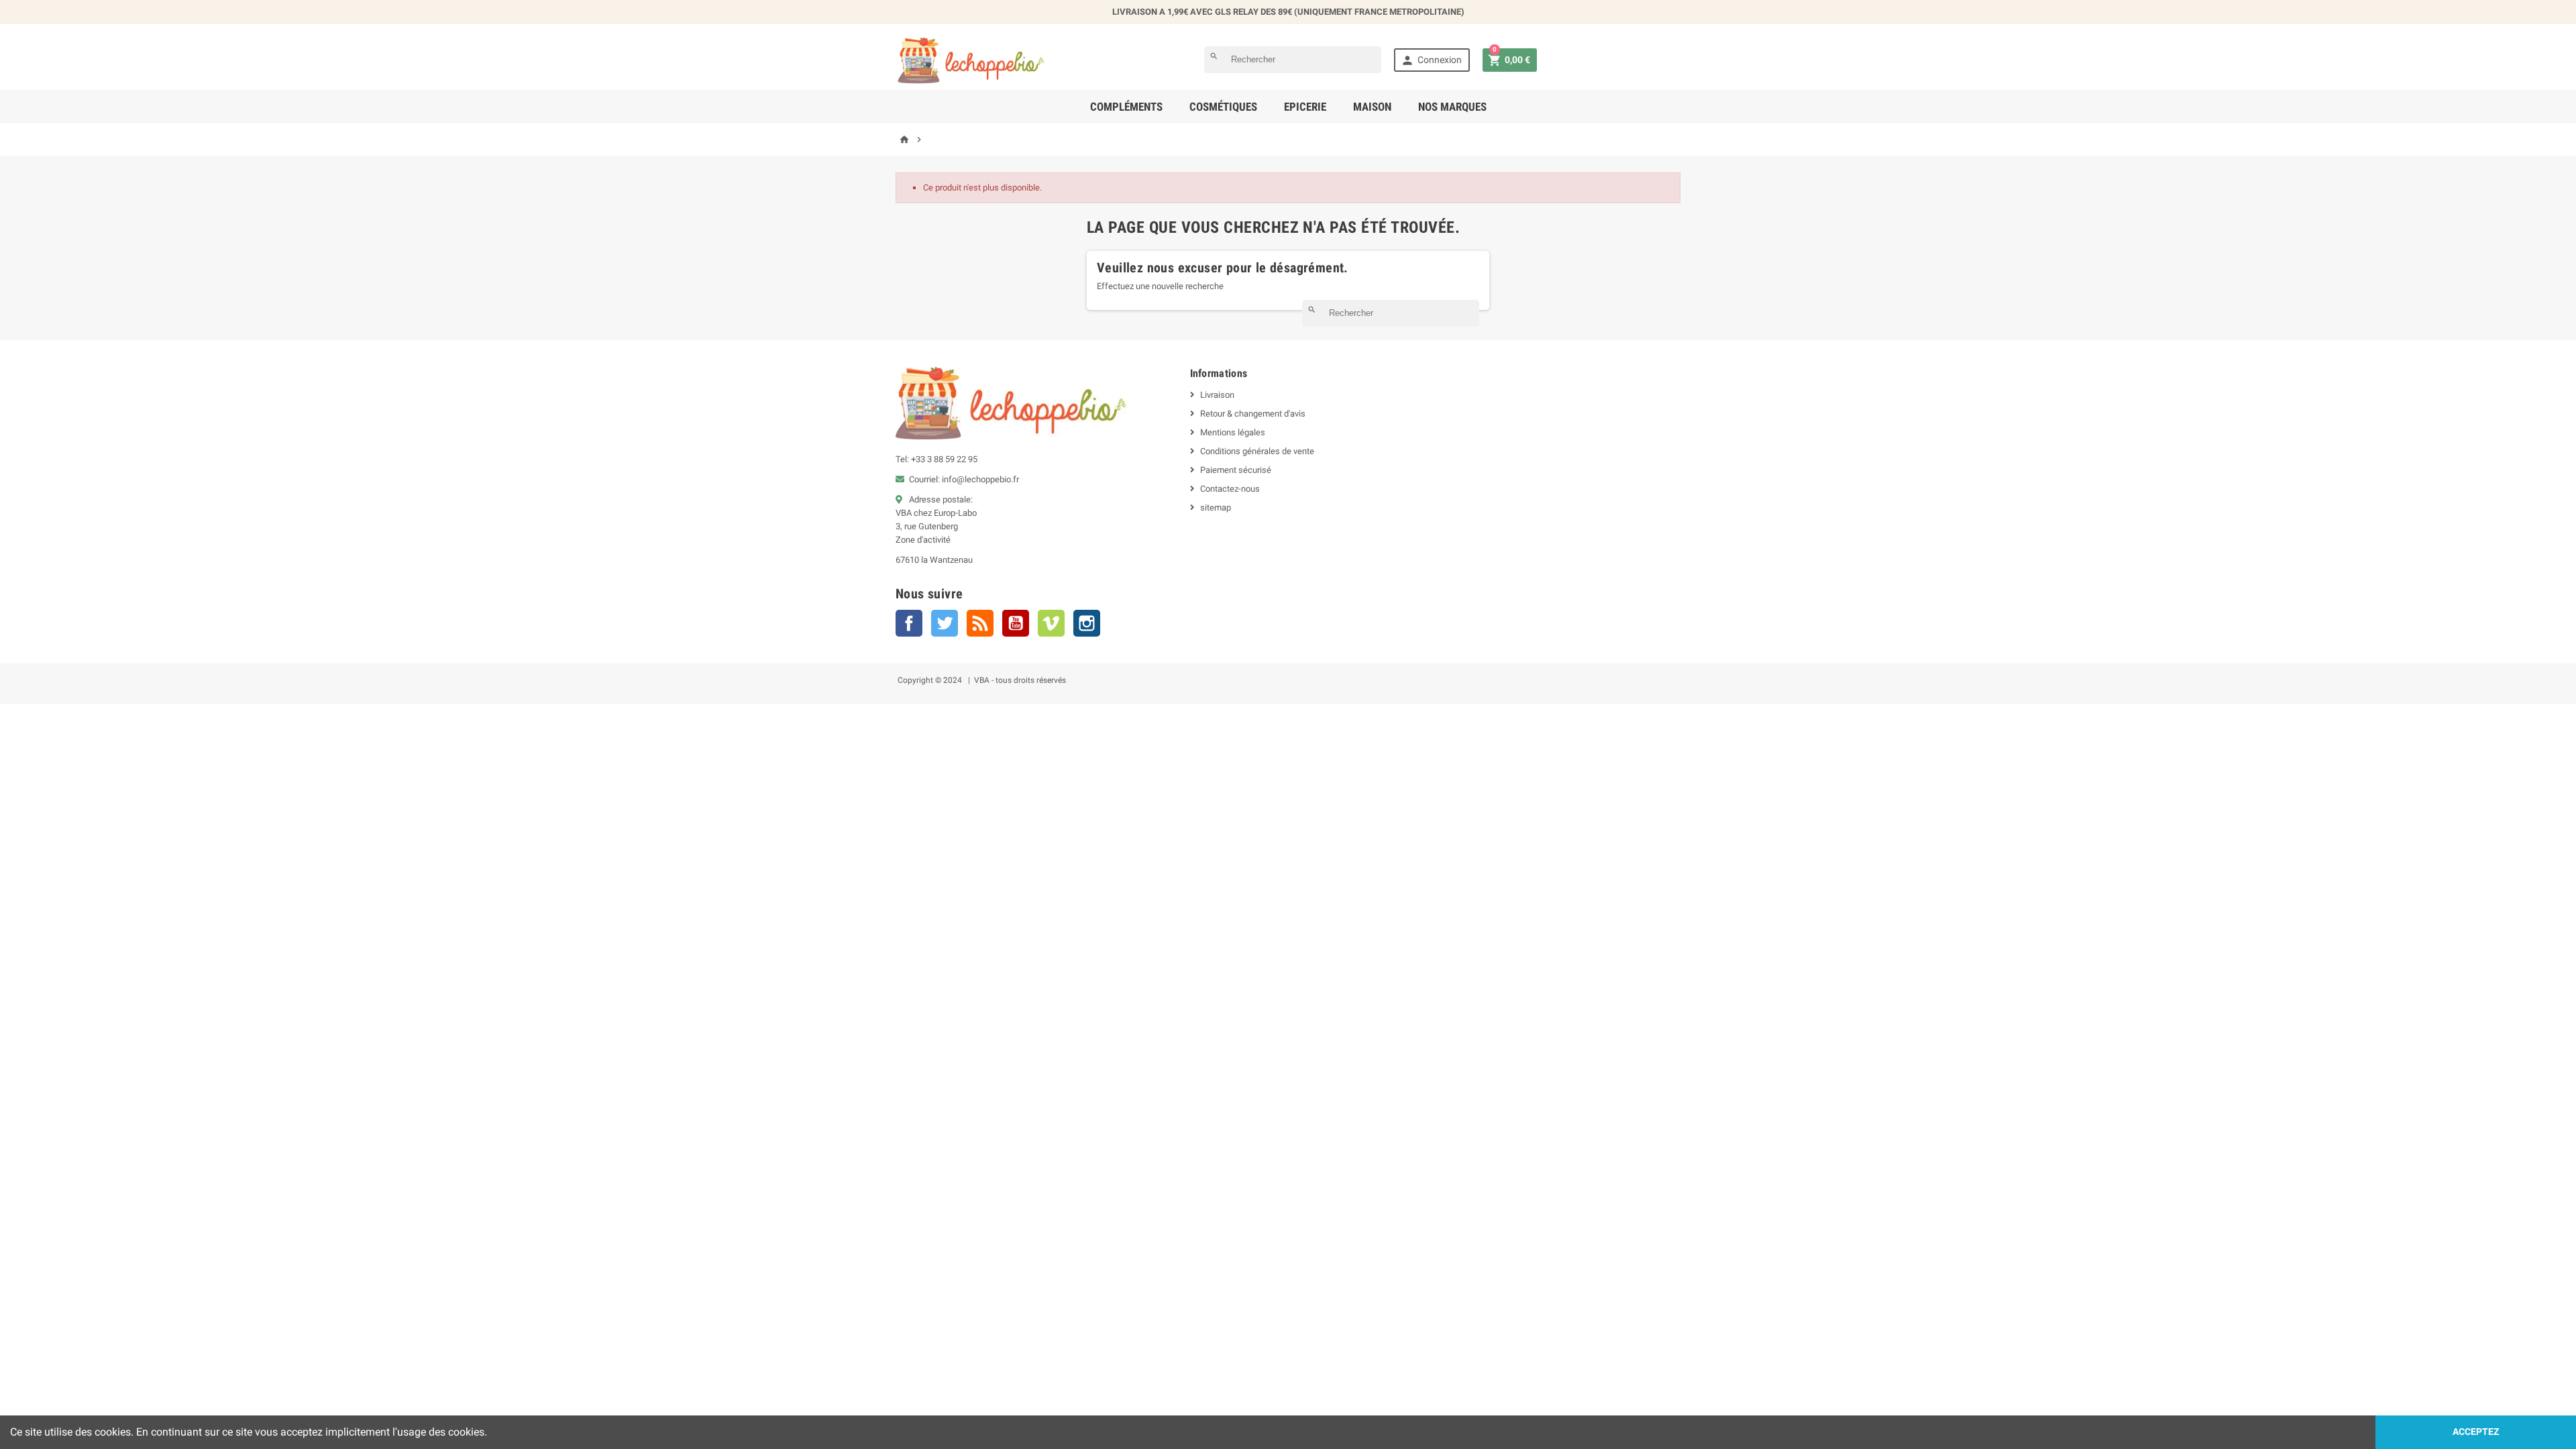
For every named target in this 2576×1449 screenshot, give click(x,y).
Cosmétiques (1223, 107)
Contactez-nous (1230, 489)
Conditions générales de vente (1257, 451)
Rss (980, 623)
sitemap (1216, 507)
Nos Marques (1452, 107)
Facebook (909, 623)
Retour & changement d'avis (1253, 414)
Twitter (945, 623)
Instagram (1087, 623)
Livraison (1217, 395)
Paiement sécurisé (1236, 470)
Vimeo (1051, 623)
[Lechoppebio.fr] (972, 59)
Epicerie (1305, 107)
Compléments (1126, 107)
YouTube (1016, 623)
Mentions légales (1233, 432)
